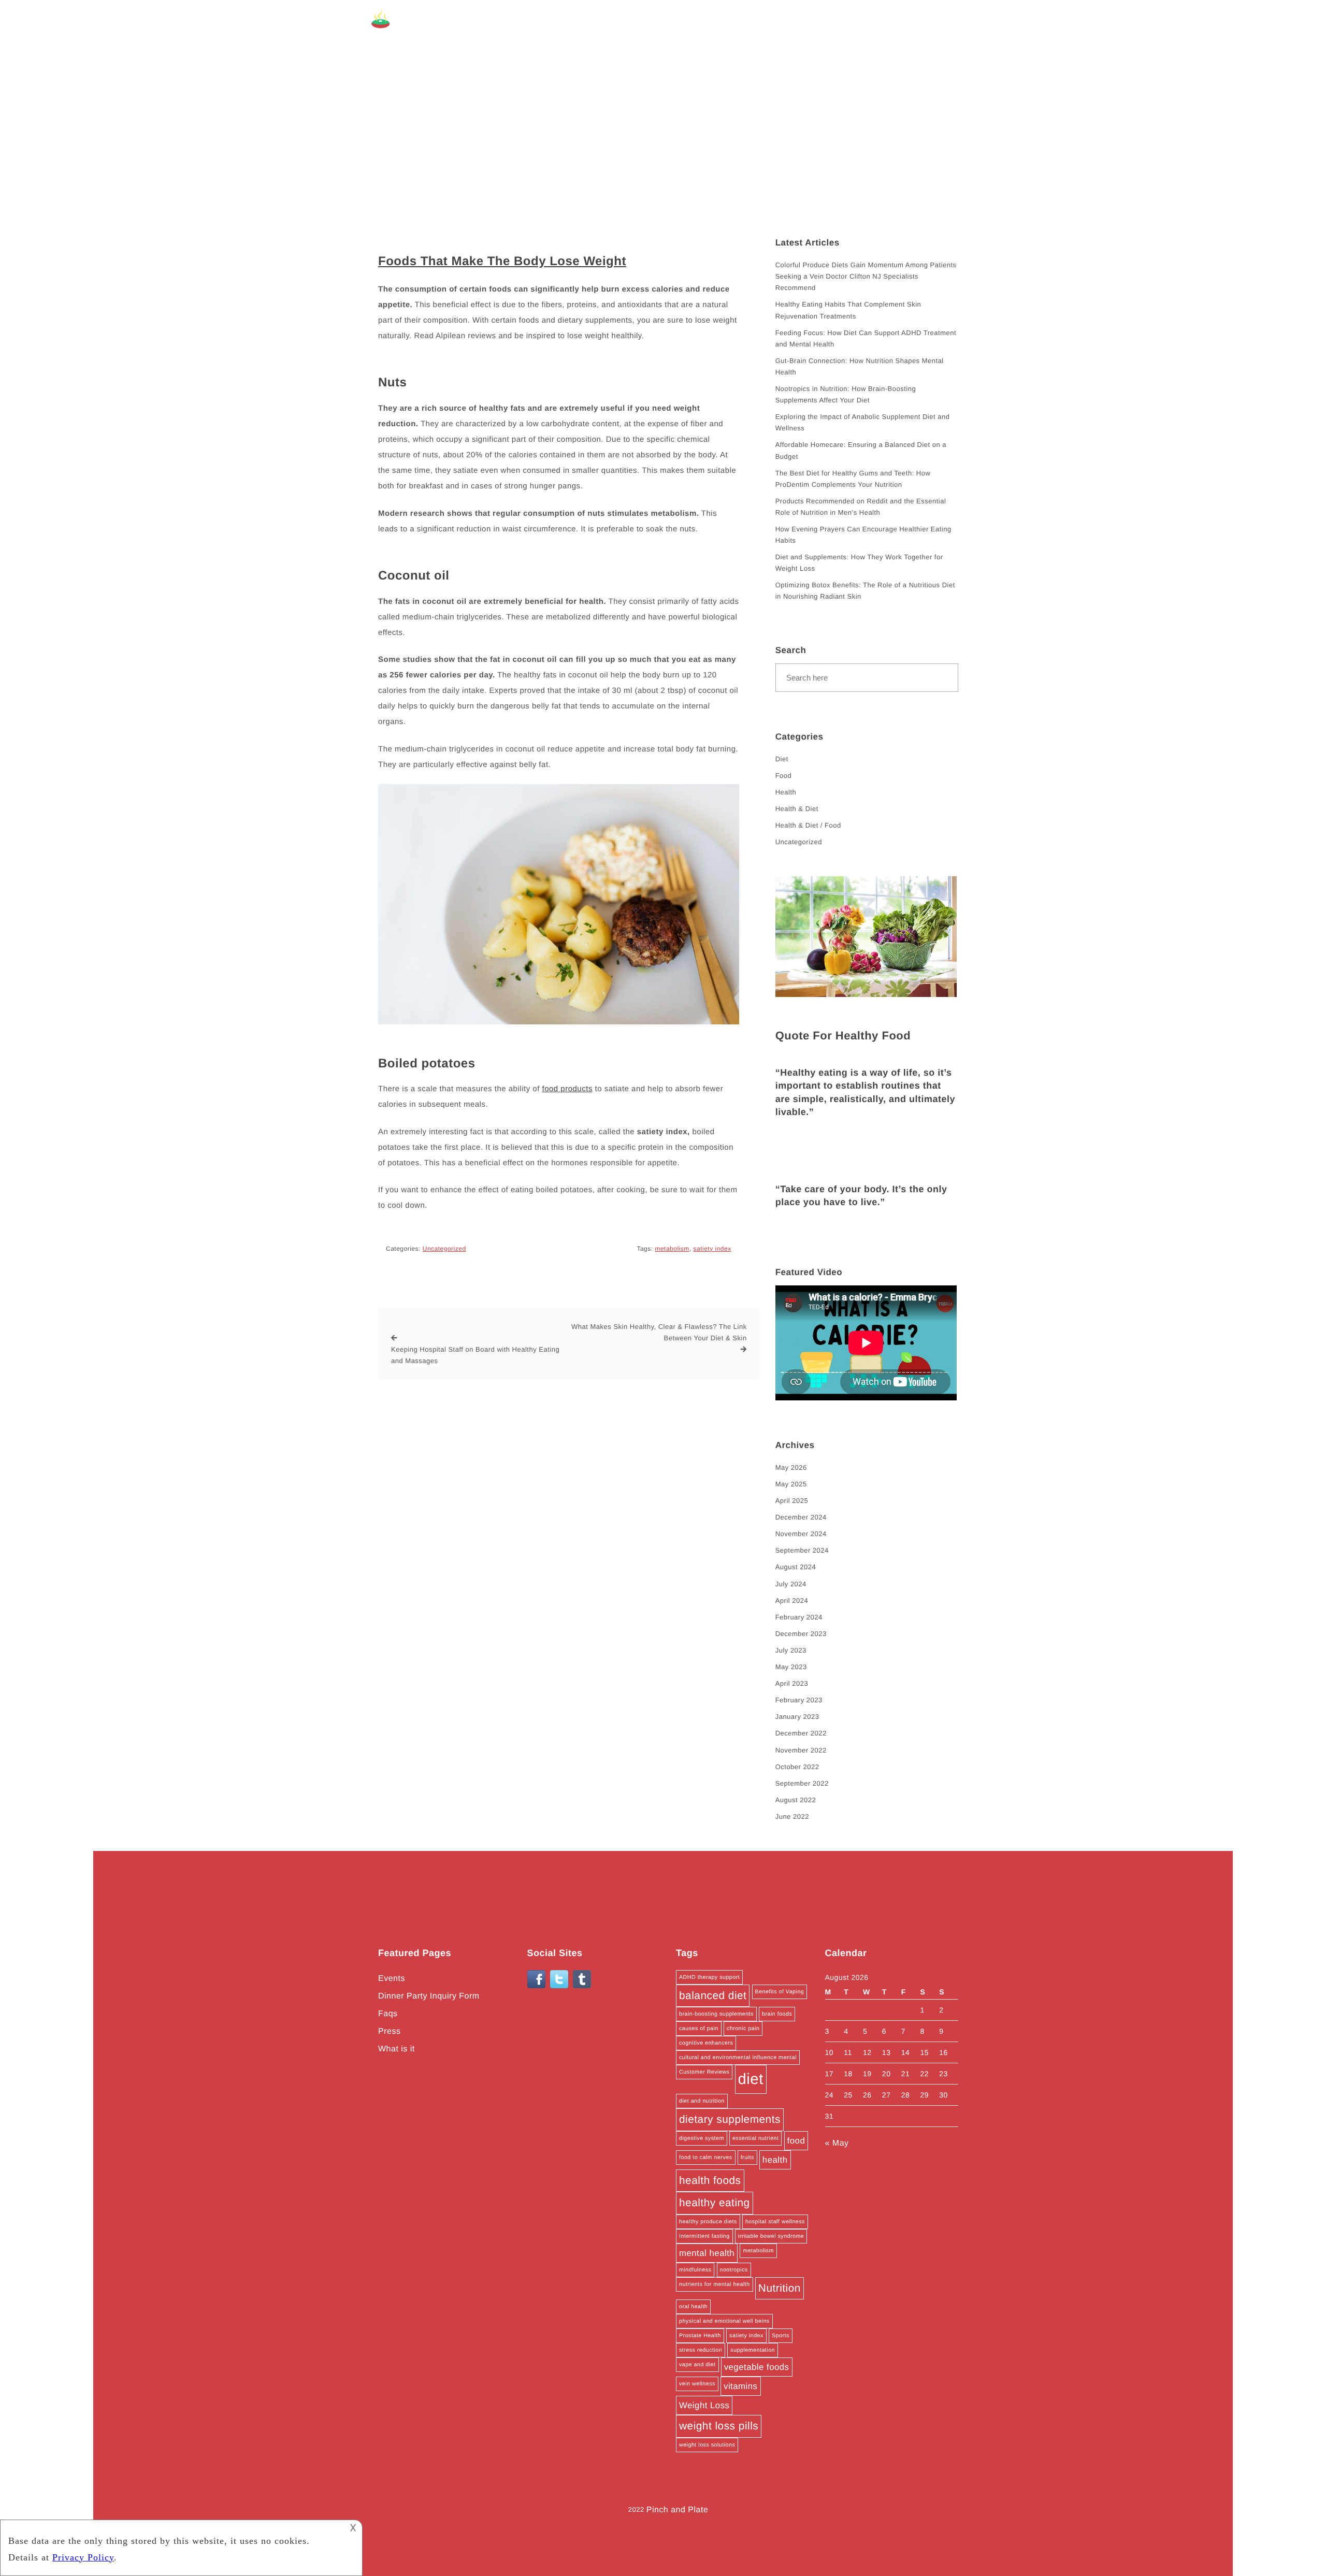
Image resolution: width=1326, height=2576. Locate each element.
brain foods (777, 2014)
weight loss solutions (707, 2445)
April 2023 (792, 1683)
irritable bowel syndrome (771, 2236)
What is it (397, 2049)
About (827, 24)
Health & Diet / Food (808, 825)
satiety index (712, 1249)
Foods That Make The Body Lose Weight (502, 261)
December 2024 (801, 1517)
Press (389, 2031)
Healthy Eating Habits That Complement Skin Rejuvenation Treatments (848, 310)
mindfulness (695, 2270)
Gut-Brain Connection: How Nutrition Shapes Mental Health (860, 366)
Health (786, 792)
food (796, 2141)
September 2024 (802, 1550)
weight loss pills (719, 2426)
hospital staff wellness (775, 2222)
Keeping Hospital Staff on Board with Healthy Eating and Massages (475, 1355)
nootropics (734, 2270)
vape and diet (697, 2365)
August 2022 (796, 1800)
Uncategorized (444, 1249)
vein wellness (697, 2384)
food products (567, 1089)
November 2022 (801, 1750)
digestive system (702, 2138)
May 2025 (791, 1484)
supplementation (753, 2350)
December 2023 (801, 1634)
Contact (871, 24)
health (775, 2160)
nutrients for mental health (715, 2284)
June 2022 (792, 1817)
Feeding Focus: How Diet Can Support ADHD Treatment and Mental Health (866, 338)
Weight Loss (704, 2405)
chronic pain (743, 2029)
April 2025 (792, 1501)
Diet (782, 759)
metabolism (672, 1249)
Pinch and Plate (678, 2510)
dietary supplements (730, 2119)
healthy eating (715, 2203)
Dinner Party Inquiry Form (429, 1996)
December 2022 (801, 1733)
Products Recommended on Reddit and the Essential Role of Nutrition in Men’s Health (861, 507)
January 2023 (797, 1717)
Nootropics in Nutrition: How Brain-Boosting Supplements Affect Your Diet (846, 394)
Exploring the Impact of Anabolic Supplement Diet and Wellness (863, 422)
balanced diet (713, 1996)
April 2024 (792, 1601)
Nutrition (780, 2288)
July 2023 (791, 1650)
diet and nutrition (702, 2101)
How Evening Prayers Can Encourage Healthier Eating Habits (863, 535)
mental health (707, 2253)
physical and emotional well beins (724, 2321)
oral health (693, 2307)
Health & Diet (797, 809)
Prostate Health (700, 2336)
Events (392, 1979)
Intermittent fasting (704, 2236)
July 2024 (791, 1584)
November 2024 (801, 1534)
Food (784, 776)
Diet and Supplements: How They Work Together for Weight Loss (859, 563)
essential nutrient (756, 2138)
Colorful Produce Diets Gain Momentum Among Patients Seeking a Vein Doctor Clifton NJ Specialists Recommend (866, 276)
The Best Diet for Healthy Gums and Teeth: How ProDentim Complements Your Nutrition (853, 479)
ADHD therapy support (709, 1977)
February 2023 (799, 1700)
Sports (781, 2336)
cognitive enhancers (706, 2043)
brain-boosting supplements (716, 2014)
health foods (710, 2181)
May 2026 (791, 1467)
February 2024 (799, 1617)
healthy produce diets (708, 2222)
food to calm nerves (706, 2158)
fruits (747, 2158)
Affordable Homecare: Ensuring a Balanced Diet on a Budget (861, 450)
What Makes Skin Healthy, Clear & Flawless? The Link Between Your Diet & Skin (659, 1332)
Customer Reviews (704, 2072)
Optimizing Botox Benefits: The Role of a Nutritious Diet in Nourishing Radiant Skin (865, 591)
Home (787, 24)
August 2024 (796, 1567)
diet (751, 2079)
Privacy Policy (933, 24)
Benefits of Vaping (780, 1992)
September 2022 (802, 1783)
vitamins (741, 2386)
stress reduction (701, 2350)
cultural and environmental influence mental (738, 2058)
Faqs (388, 2014)
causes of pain (699, 2029)
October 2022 (797, 1767)
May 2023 (791, 1667)
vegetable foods (757, 2367)
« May (837, 2143)
